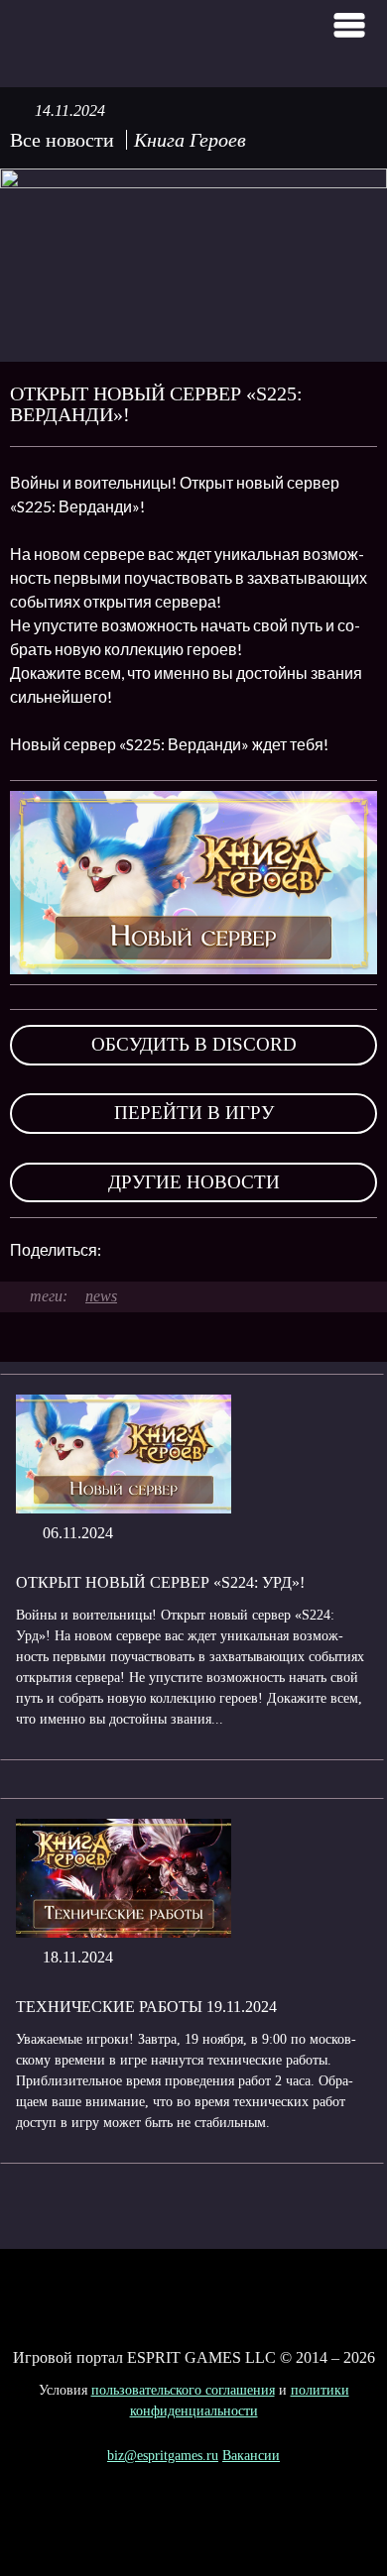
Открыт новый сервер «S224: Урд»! (160, 1582)
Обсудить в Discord (194, 1044)
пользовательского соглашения (183, 2390)
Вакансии (251, 2456)
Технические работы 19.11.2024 (146, 2007)
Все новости (62, 140)
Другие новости (194, 1182)
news (101, 1296)
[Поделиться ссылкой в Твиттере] (300, 1250)
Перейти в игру (194, 1113)
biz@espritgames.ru (163, 2456)
